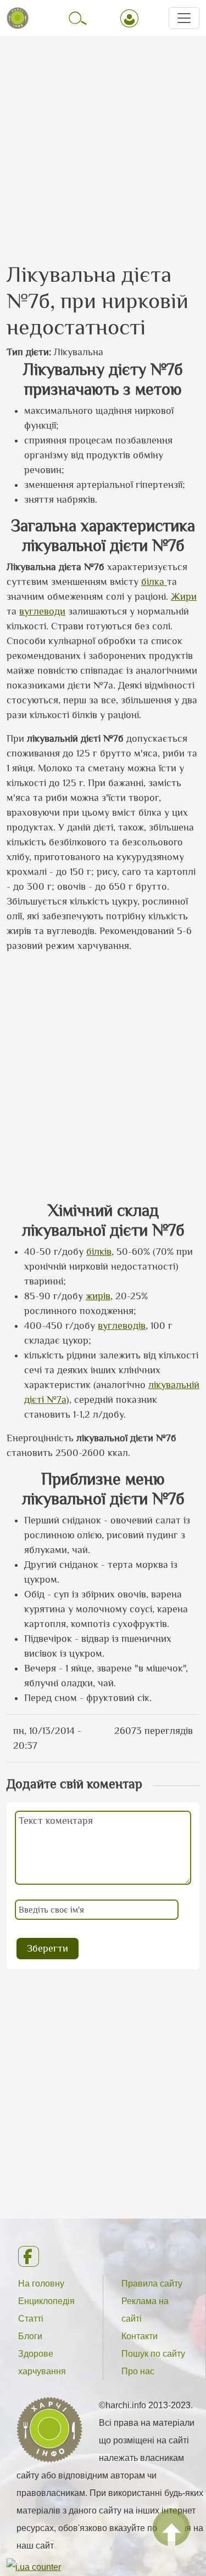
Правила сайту (152, 2284)
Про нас (138, 2371)
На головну (41, 2284)
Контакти (140, 2336)
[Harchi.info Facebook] (103, 2256)
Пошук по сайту (153, 2354)
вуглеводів (122, 1326)
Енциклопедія (46, 2301)
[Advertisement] (103, 140)
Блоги (30, 2336)
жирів (98, 1296)
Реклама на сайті (145, 2310)
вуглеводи (42, 611)
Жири (184, 596)
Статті (31, 2319)
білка (154, 582)
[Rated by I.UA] (34, 2566)
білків (99, 1252)
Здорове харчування (42, 2362)
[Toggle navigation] (184, 18)
